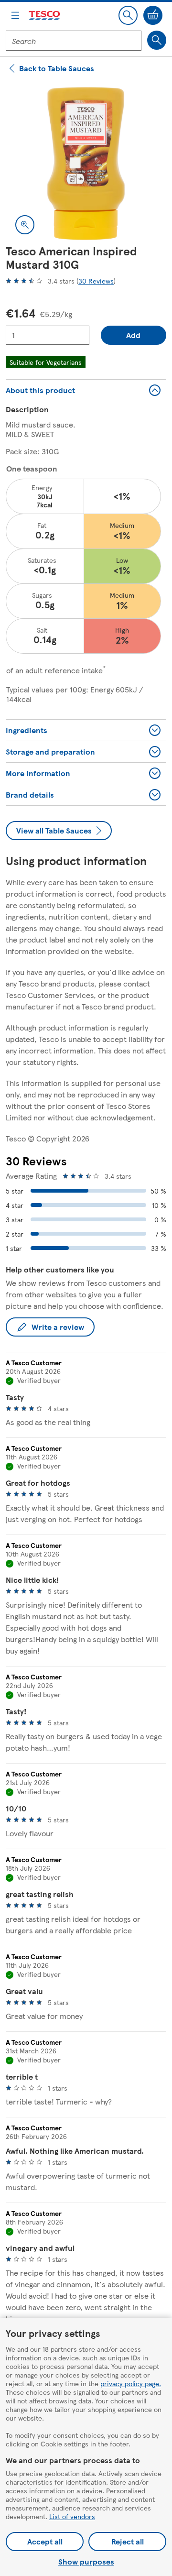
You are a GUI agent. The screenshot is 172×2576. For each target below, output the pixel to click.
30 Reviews (96, 281)
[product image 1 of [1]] (86, 164)
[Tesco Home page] (45, 16)
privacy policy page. (131, 2383)
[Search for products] (157, 40)
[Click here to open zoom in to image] (25, 225)
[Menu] (15, 15)
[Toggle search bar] (128, 15)
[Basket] (153, 15)
